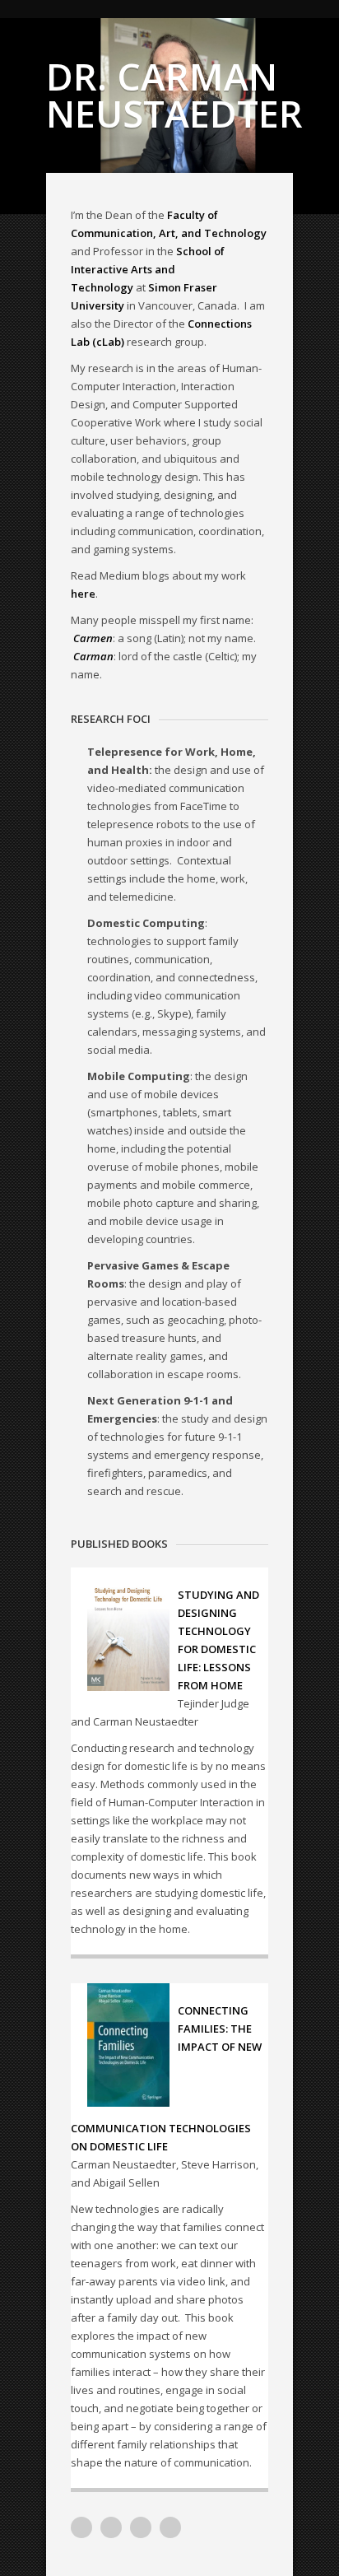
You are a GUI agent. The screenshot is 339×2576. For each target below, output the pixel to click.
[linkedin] (111, 2527)
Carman (93, 656)
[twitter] (141, 2527)
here (83, 594)
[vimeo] (81, 2527)
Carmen (93, 638)
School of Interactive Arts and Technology (148, 269)
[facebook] (170, 2527)
